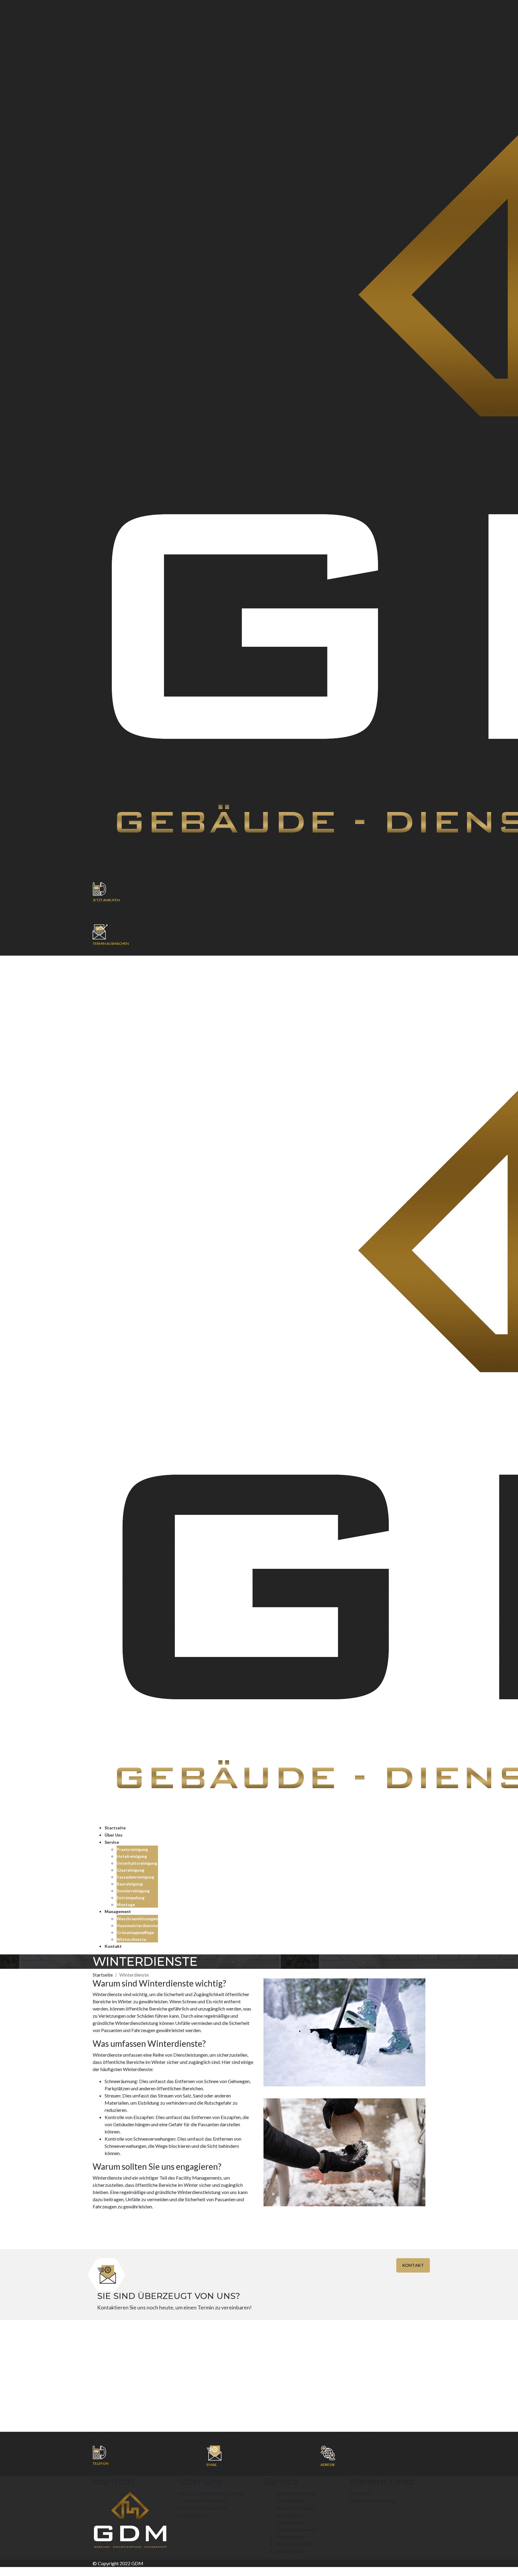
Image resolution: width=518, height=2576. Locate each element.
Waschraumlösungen (137, 1919)
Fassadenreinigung (135, 1877)
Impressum (360, 2493)
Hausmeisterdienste (137, 1925)
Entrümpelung (131, 1898)
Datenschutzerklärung (372, 2501)
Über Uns (114, 1835)
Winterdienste (131, 1939)
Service (112, 1842)
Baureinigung (130, 1884)
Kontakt (113, 1946)
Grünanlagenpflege (135, 1932)
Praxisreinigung (132, 1849)
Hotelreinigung (132, 1856)
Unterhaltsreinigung (137, 1863)
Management (118, 1911)
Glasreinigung (130, 1870)
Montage (126, 1904)
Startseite (115, 1828)
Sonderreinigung (133, 1891)
